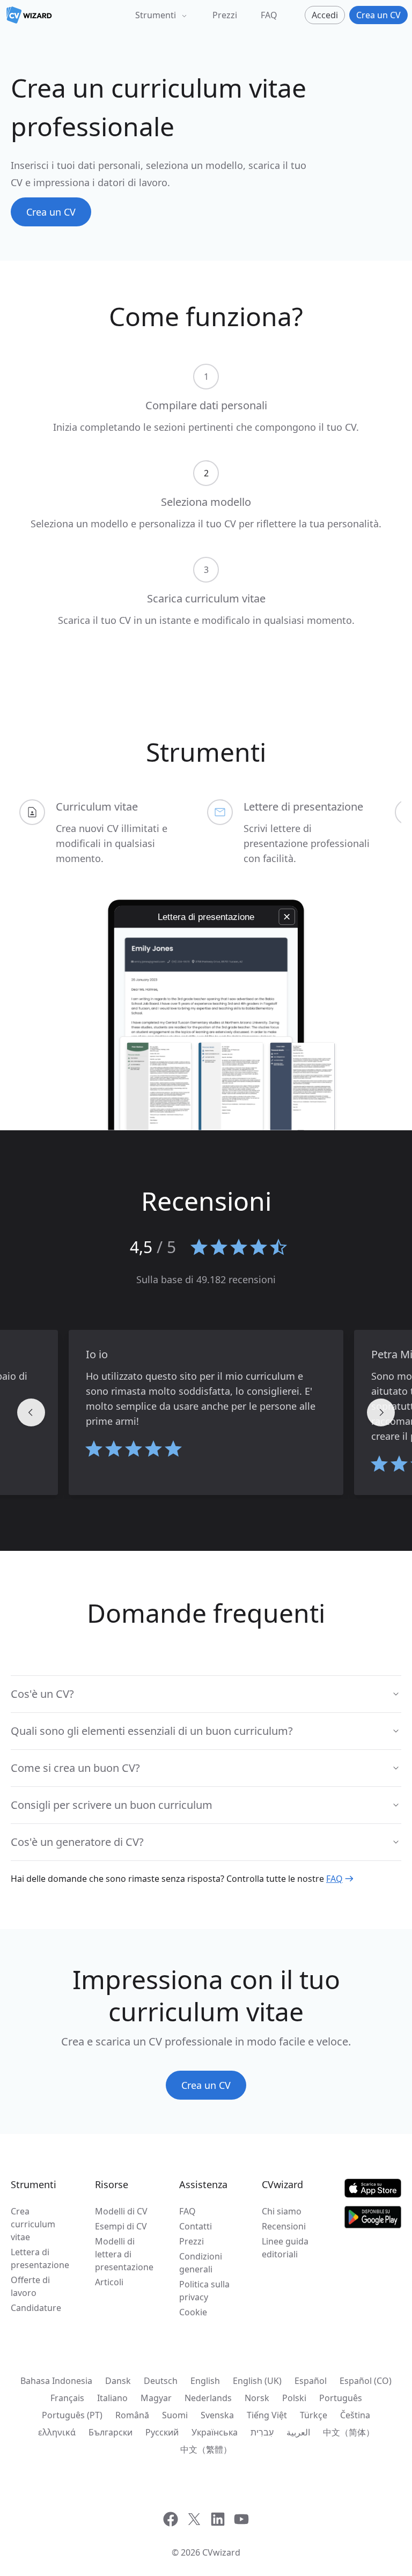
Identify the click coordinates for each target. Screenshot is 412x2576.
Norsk (257, 2398)
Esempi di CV (121, 2226)
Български (111, 2432)
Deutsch (161, 2381)
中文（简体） (349, 2432)
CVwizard (221, 2552)
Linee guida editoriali (285, 2248)
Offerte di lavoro (30, 2286)
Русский (162, 2432)
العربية (298, 2432)
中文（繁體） (206, 2449)
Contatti (196, 2226)
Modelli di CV (121, 2211)
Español (311, 2381)
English (205, 2381)
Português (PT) (72, 2415)
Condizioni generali (201, 2263)
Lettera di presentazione (40, 2258)
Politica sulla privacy (204, 2291)
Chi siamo (282, 2211)
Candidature (36, 2308)
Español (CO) (366, 2381)
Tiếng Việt (267, 2415)
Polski (294, 2398)
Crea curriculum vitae (33, 2224)
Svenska (217, 2415)
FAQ (269, 15)
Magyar (156, 2398)
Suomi (175, 2415)
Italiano (112, 2398)
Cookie (193, 2312)
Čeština (355, 2415)
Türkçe (314, 2415)
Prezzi (225, 15)
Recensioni (284, 2226)
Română (132, 2415)
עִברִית (262, 2432)
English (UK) (257, 2381)
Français (67, 2398)
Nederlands (208, 2398)
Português (341, 2398)
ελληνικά (57, 2432)
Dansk (118, 2381)
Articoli (109, 2282)
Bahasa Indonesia (56, 2381)
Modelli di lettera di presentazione (124, 2254)
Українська (215, 2432)
